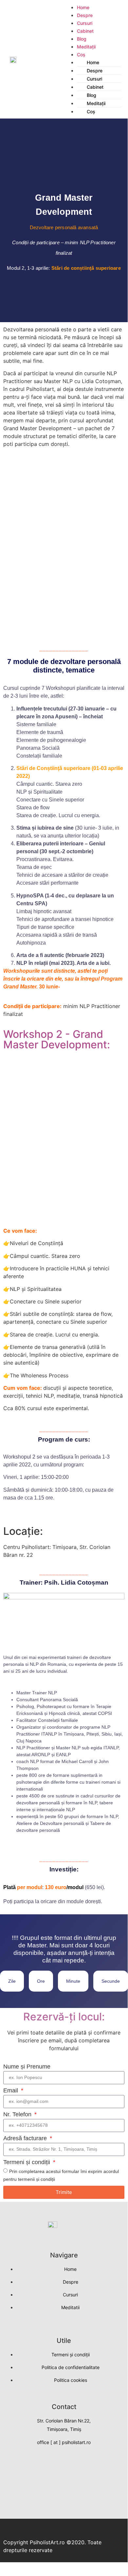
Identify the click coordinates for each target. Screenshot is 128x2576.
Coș (91, 111)
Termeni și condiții (27, 2162)
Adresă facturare (26, 2138)
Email (11, 2091)
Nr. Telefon (18, 2115)
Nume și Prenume (27, 2067)
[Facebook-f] (53, 2463)
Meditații (86, 47)
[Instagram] (75, 2463)
